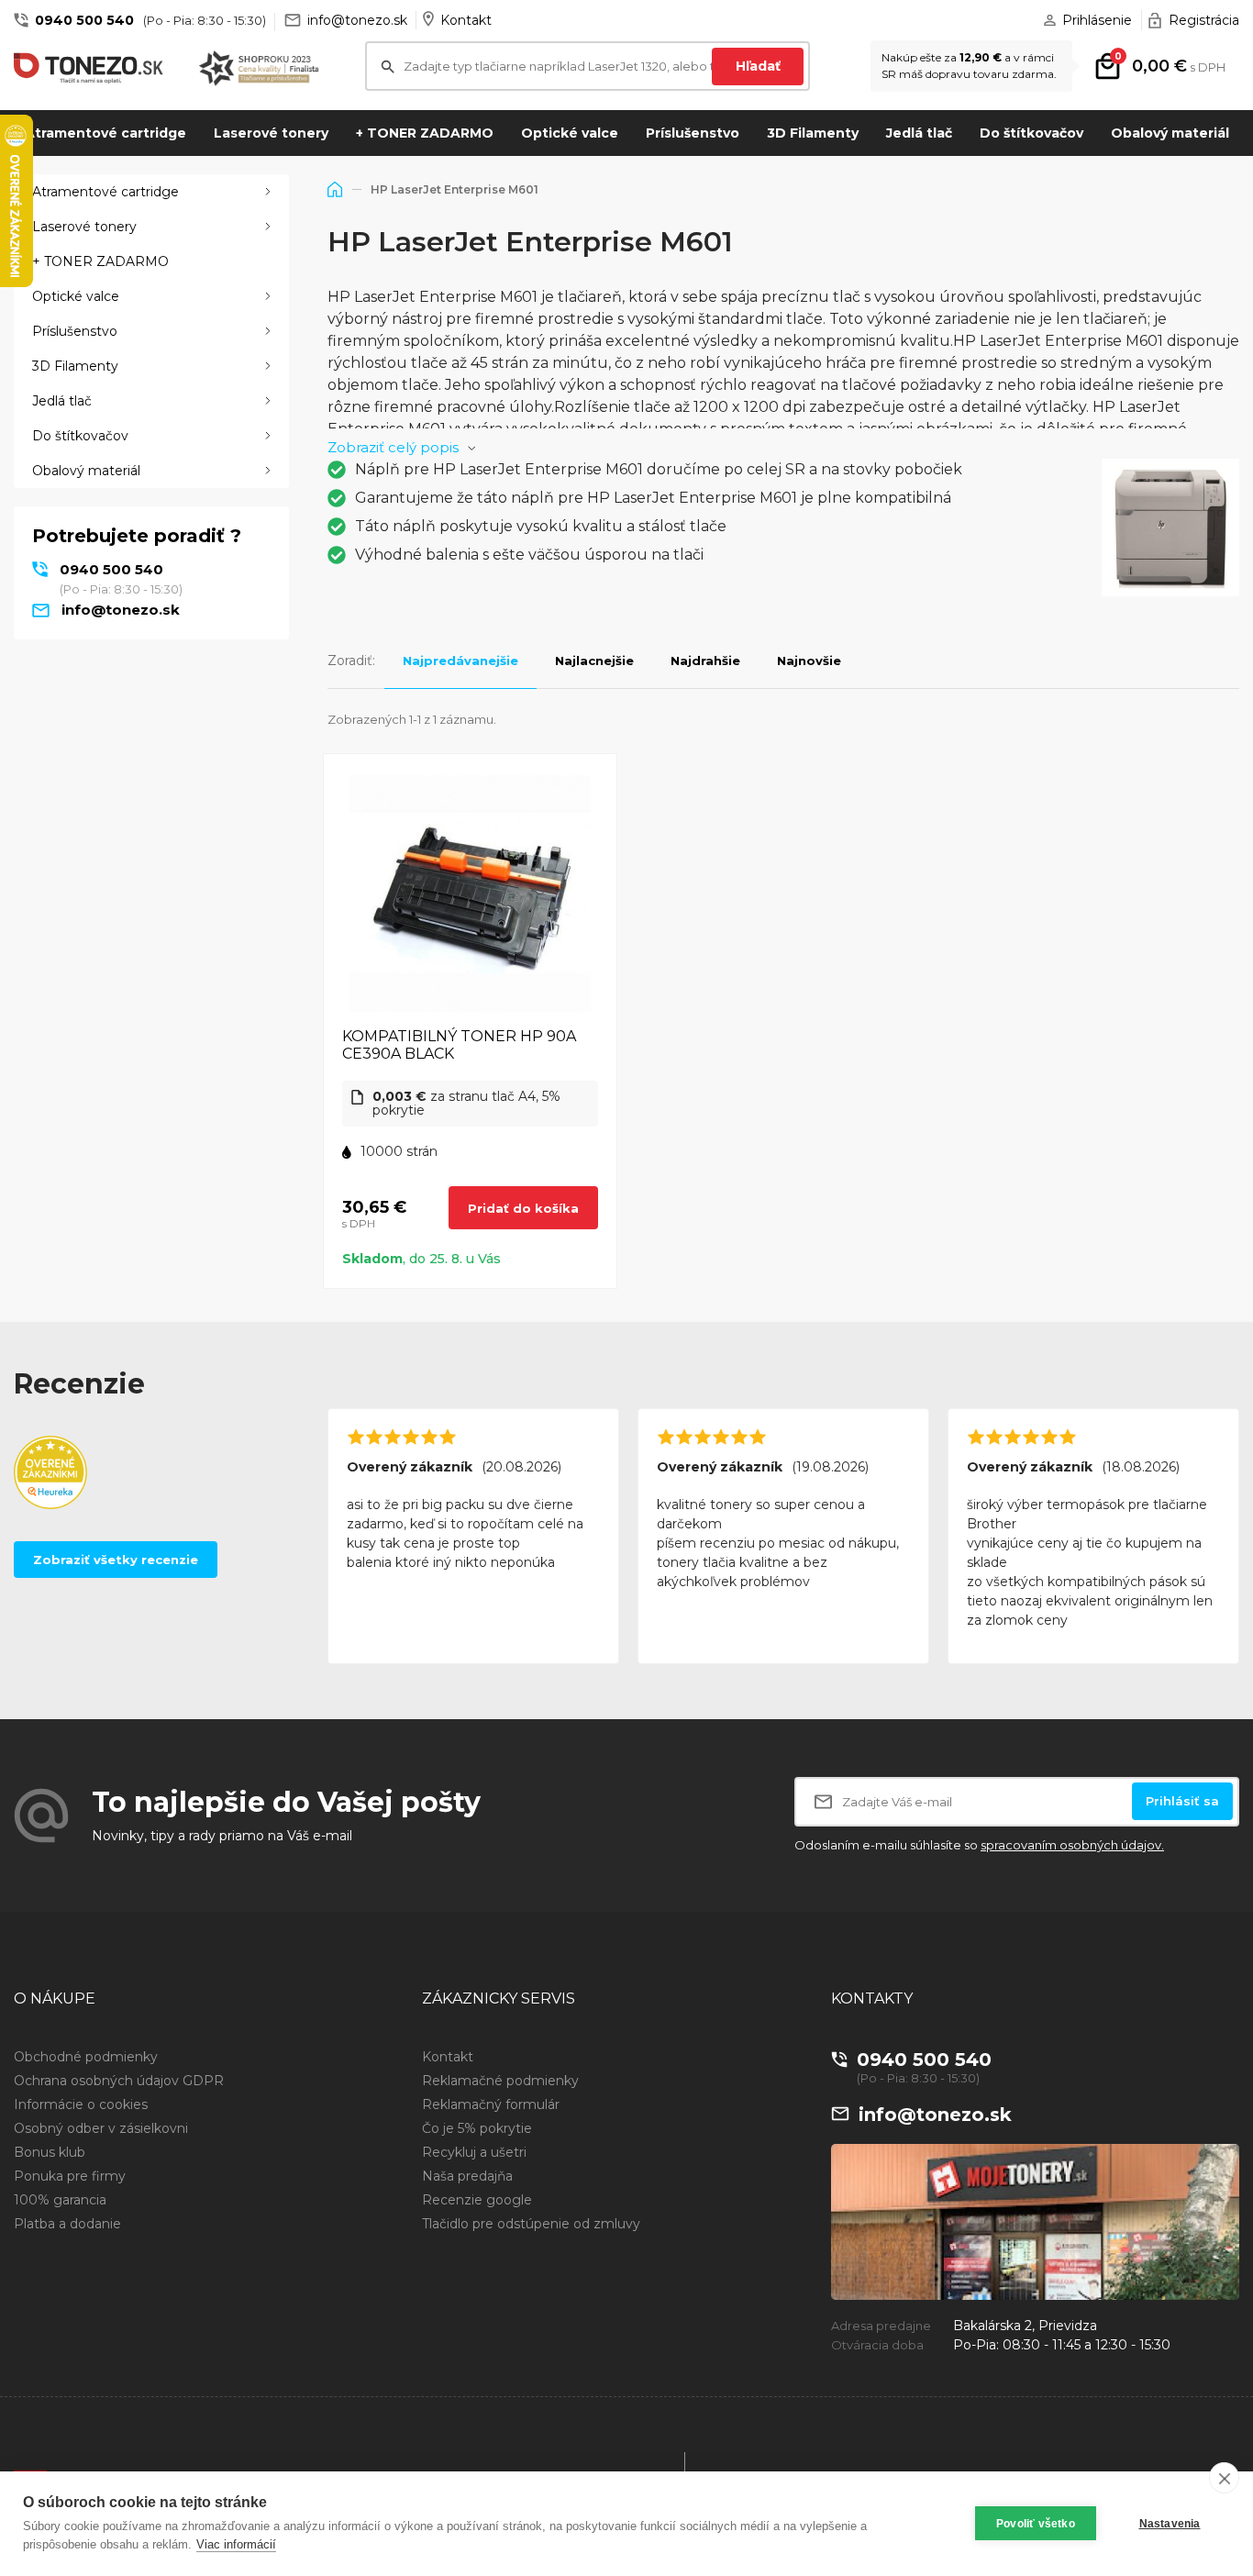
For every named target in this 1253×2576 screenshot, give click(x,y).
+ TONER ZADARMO (425, 133)
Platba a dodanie (67, 2224)
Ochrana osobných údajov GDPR (119, 2081)
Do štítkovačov (1031, 133)
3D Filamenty (813, 133)
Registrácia (1204, 20)
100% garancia (60, 2200)
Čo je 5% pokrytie (477, 2128)
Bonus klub (50, 2152)
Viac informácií (236, 2544)
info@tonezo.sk (357, 20)
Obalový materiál (1170, 133)
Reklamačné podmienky (500, 2081)
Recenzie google (477, 2200)
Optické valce (570, 133)
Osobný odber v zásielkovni (101, 2128)
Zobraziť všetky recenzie (116, 1560)
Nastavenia (1170, 2524)
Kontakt (466, 20)
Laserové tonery (271, 133)
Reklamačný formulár (491, 2104)
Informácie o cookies (81, 2104)
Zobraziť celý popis (393, 447)
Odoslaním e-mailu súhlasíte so (979, 1845)
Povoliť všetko (1036, 2524)
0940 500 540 (84, 20)
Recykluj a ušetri (474, 2152)
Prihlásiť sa (1182, 1801)
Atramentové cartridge (105, 133)
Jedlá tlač (919, 133)
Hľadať (758, 66)
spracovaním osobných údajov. (1072, 1845)
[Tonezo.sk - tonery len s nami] (93, 68)
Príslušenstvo (693, 133)
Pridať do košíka (523, 1208)
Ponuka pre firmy (70, 2176)
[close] (1224, 2478)
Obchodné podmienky (86, 2057)
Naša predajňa (467, 2176)
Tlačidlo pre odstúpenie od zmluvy (531, 2224)
